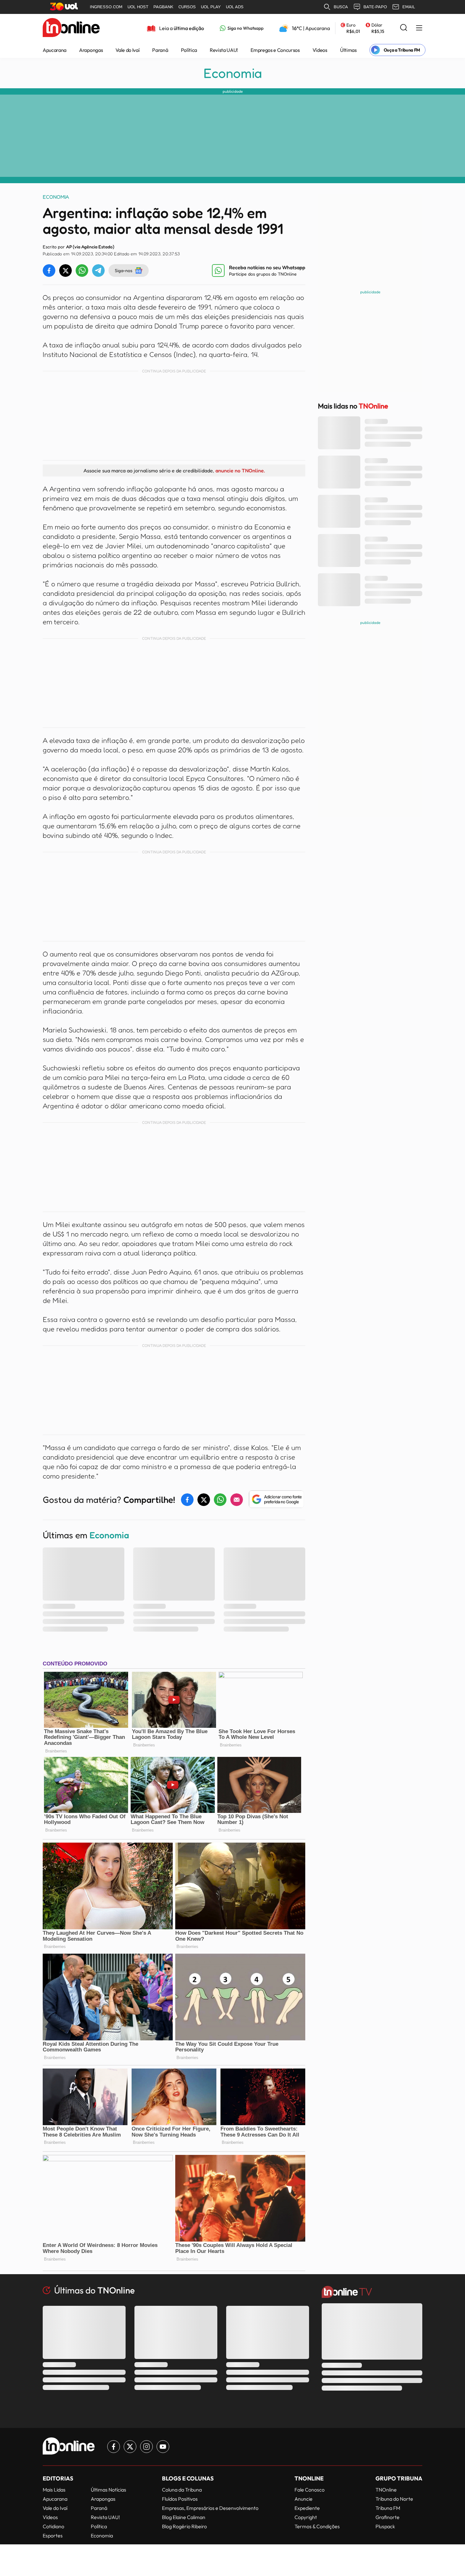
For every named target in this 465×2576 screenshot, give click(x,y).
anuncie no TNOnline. (240, 470)
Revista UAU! (224, 50)
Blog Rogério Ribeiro (184, 2526)
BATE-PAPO (375, 7)
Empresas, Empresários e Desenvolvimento (210, 2508)
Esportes (53, 2536)
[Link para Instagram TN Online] (146, 2447)
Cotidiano (53, 2526)
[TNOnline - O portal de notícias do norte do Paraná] (71, 28)
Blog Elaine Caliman (184, 2517)
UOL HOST (138, 7)
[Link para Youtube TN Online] (163, 2447)
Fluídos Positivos (180, 2499)
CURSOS (187, 7)
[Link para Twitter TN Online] (130, 2447)
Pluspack (385, 2526)
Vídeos (320, 50)
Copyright (306, 2517)
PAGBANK (163, 7)
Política (189, 50)
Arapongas (91, 50)
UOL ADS (235, 7)
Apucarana (55, 50)
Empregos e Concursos (275, 50)
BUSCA (341, 7)
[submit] (404, 28)
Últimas (348, 50)
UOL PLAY (211, 7)
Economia (233, 73)
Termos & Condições (317, 2526)
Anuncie (304, 2499)
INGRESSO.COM (106, 7)
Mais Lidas (54, 2490)
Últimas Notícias (108, 2490)
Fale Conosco (310, 2490)
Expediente (307, 2508)
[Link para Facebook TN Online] (114, 2447)
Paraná (160, 50)
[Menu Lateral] (419, 28)
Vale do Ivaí (127, 50)
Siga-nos (124, 270)
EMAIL (409, 7)
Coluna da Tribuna (182, 2490)
